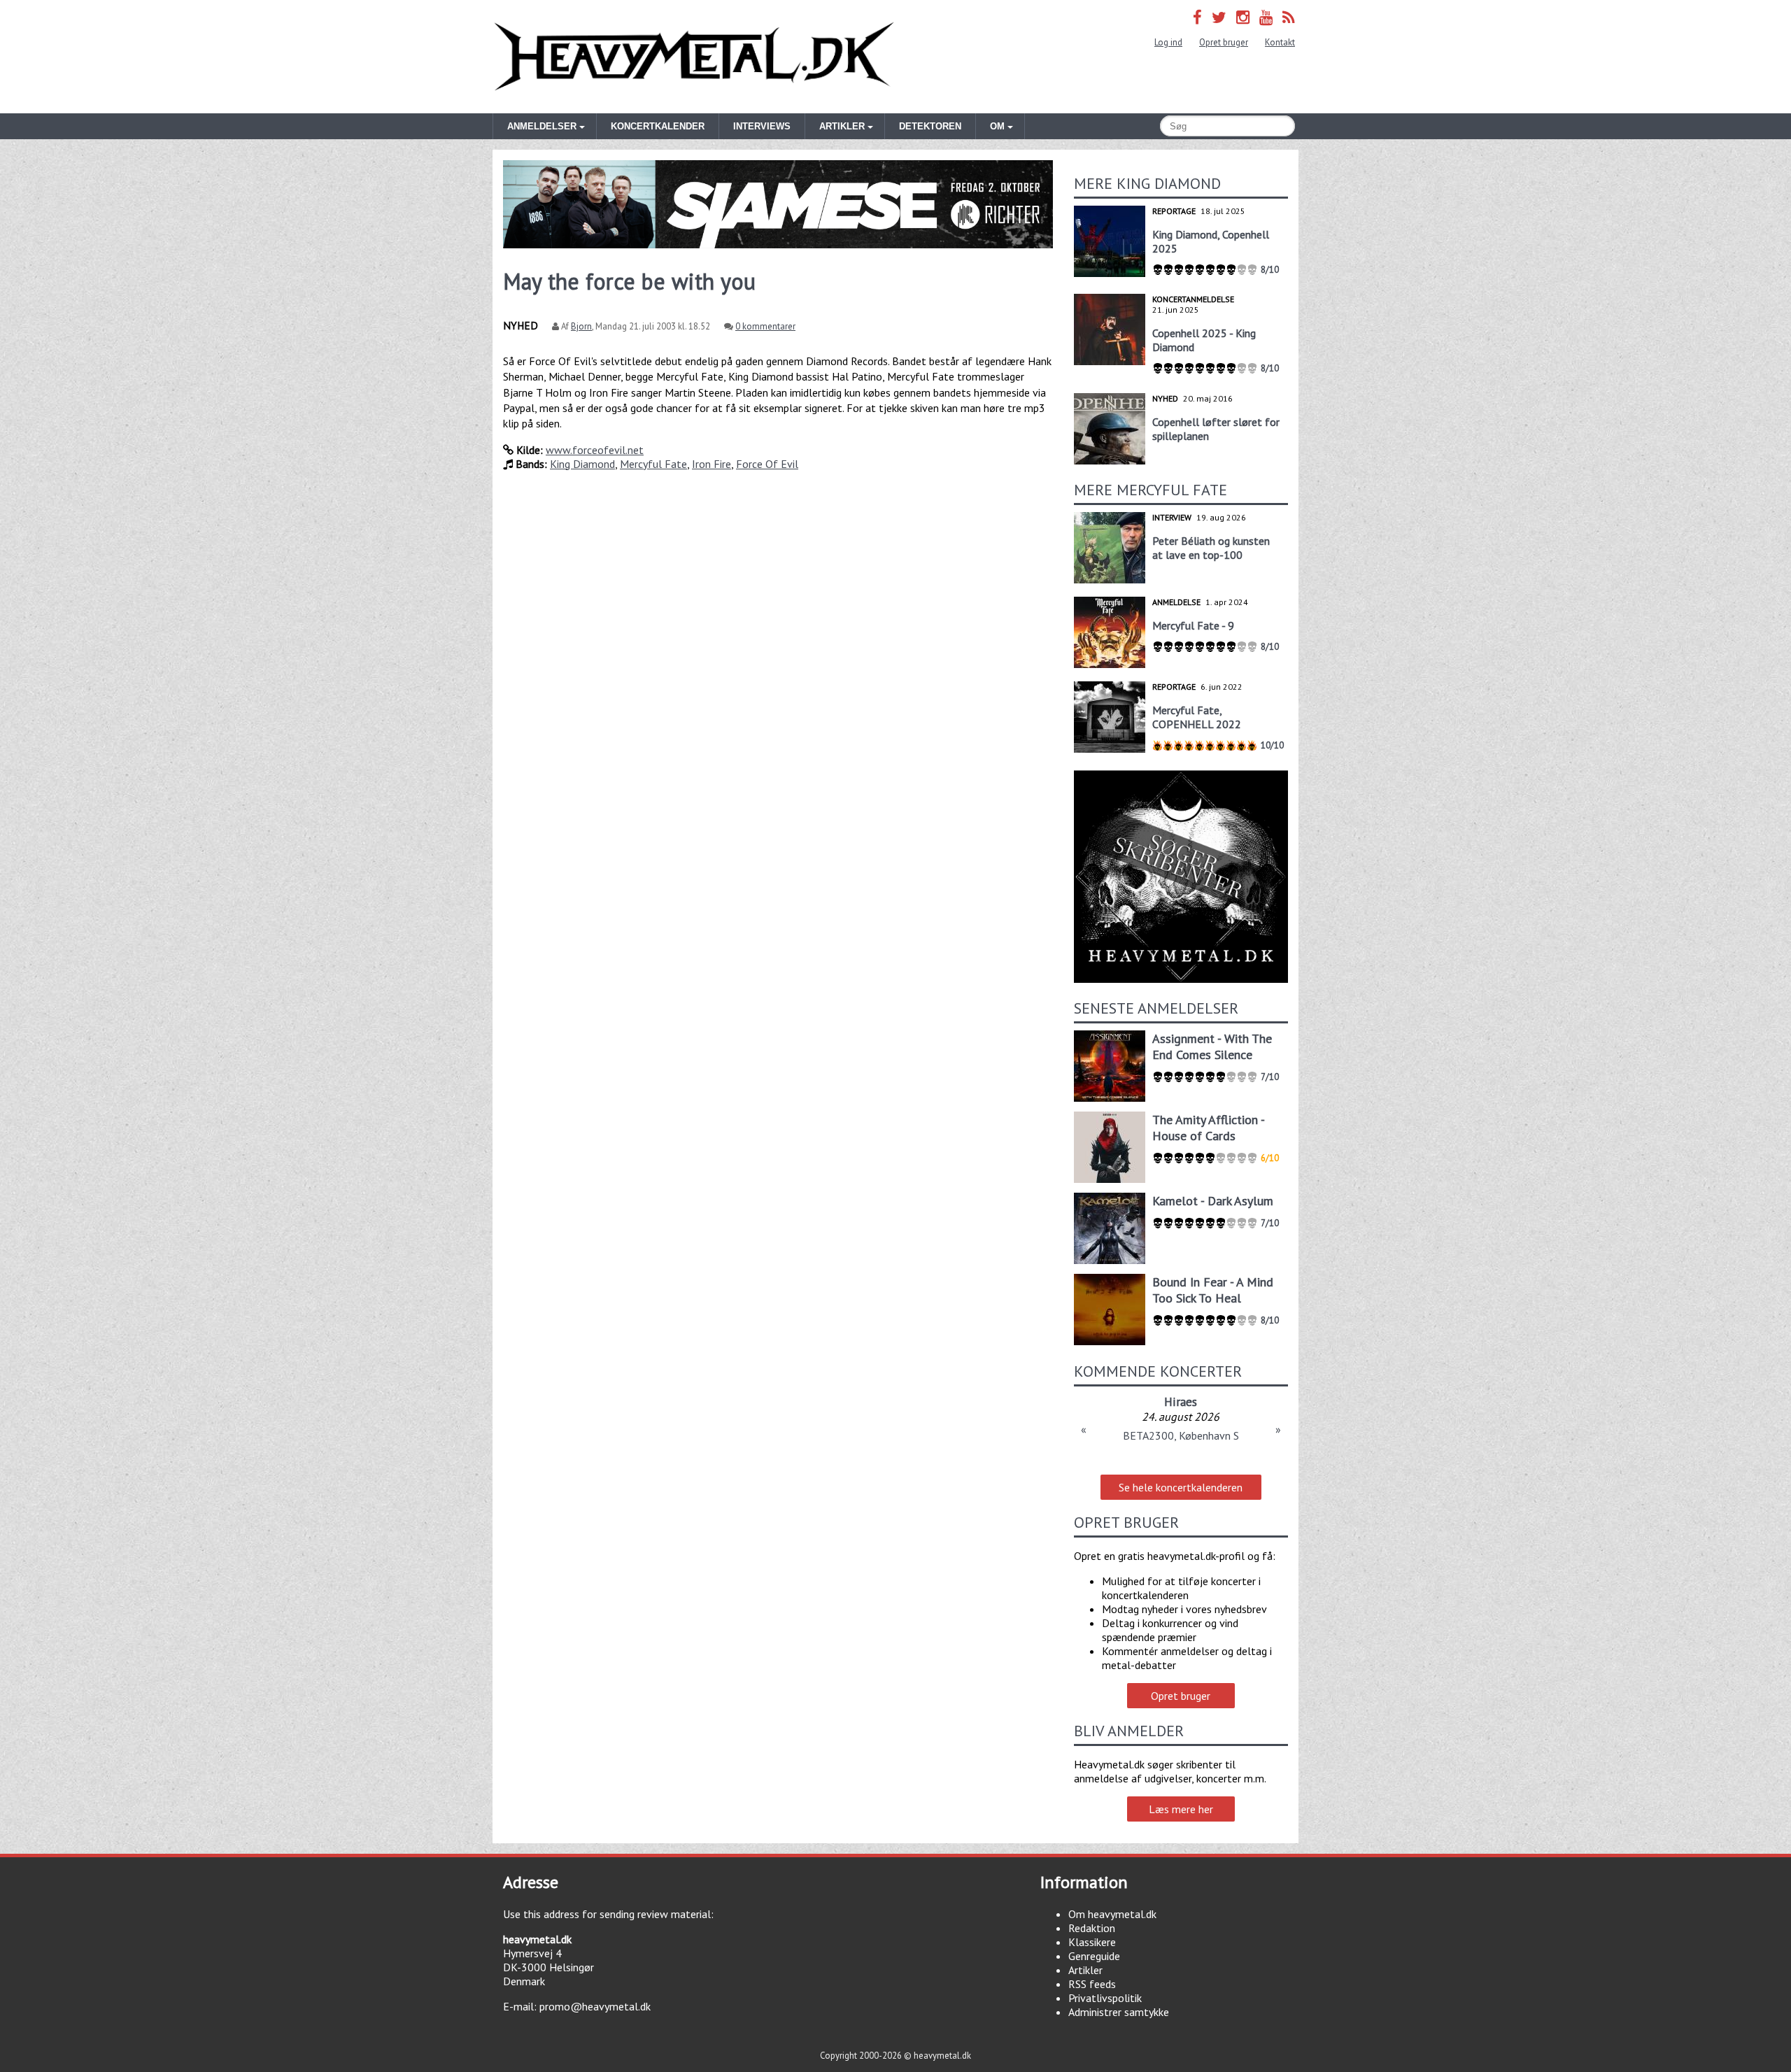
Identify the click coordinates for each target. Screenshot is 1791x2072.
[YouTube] (1266, 17)
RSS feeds (1092, 1984)
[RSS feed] (1289, 17)
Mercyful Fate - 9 (1193, 625)
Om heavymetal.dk (1112, 1914)
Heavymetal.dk (694, 57)
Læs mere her (1181, 1809)
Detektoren (930, 126)
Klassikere (1092, 1942)
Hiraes (1181, 1402)
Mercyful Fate (653, 464)
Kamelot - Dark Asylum (1213, 1201)
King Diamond (582, 464)
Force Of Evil (767, 464)
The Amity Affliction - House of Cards (1208, 1128)
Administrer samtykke (1119, 2012)
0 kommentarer (765, 326)
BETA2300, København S (1181, 1435)
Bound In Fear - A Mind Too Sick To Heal (1213, 1290)
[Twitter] (1219, 17)
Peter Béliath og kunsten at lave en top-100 (1211, 548)
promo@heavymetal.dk (595, 2006)
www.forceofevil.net (595, 450)
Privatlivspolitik (1105, 1998)
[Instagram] (1243, 17)
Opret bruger (1224, 42)
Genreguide (1094, 1956)
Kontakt (1280, 42)
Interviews (762, 126)
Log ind (1168, 42)
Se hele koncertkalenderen (1181, 1487)
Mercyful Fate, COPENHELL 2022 (1197, 717)
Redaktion (1092, 1928)
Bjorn (581, 326)
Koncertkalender (658, 126)
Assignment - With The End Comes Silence (1212, 1046)
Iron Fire (712, 464)
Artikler (1085, 1970)
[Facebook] (1197, 17)
